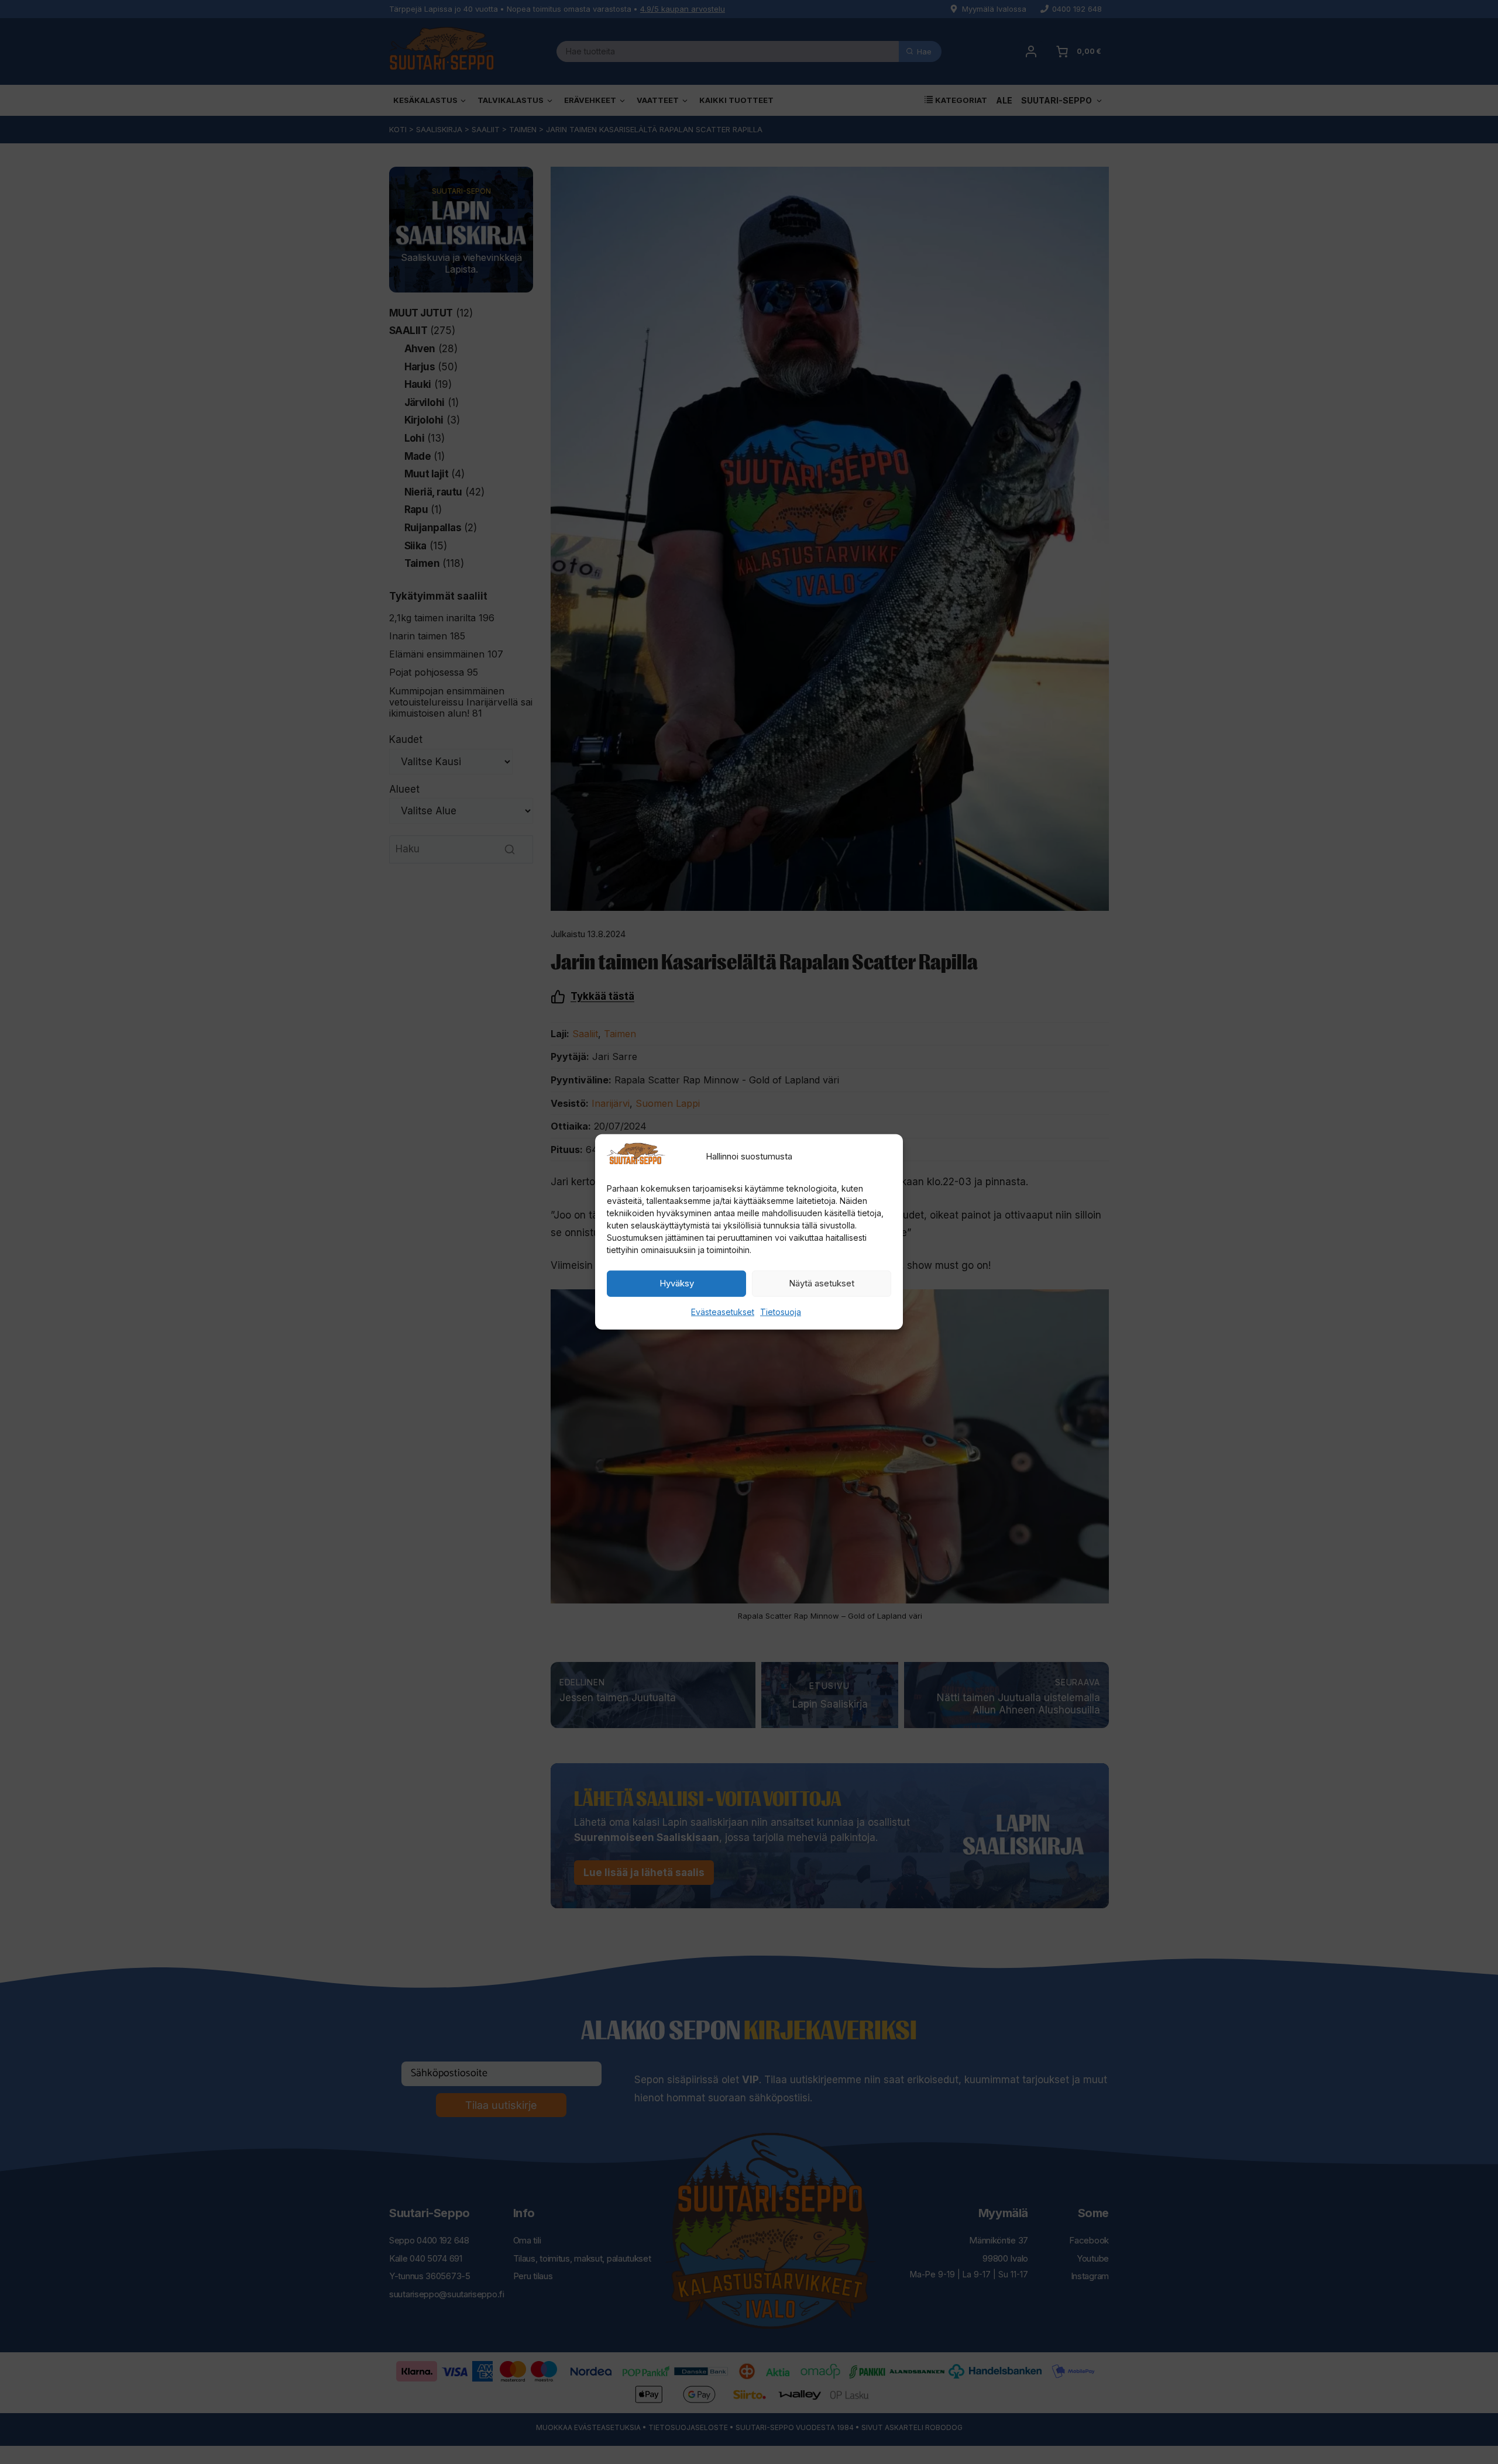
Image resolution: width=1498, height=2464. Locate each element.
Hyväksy (677, 1283)
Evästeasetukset (723, 1312)
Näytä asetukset (822, 1283)
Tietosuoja (781, 1312)
